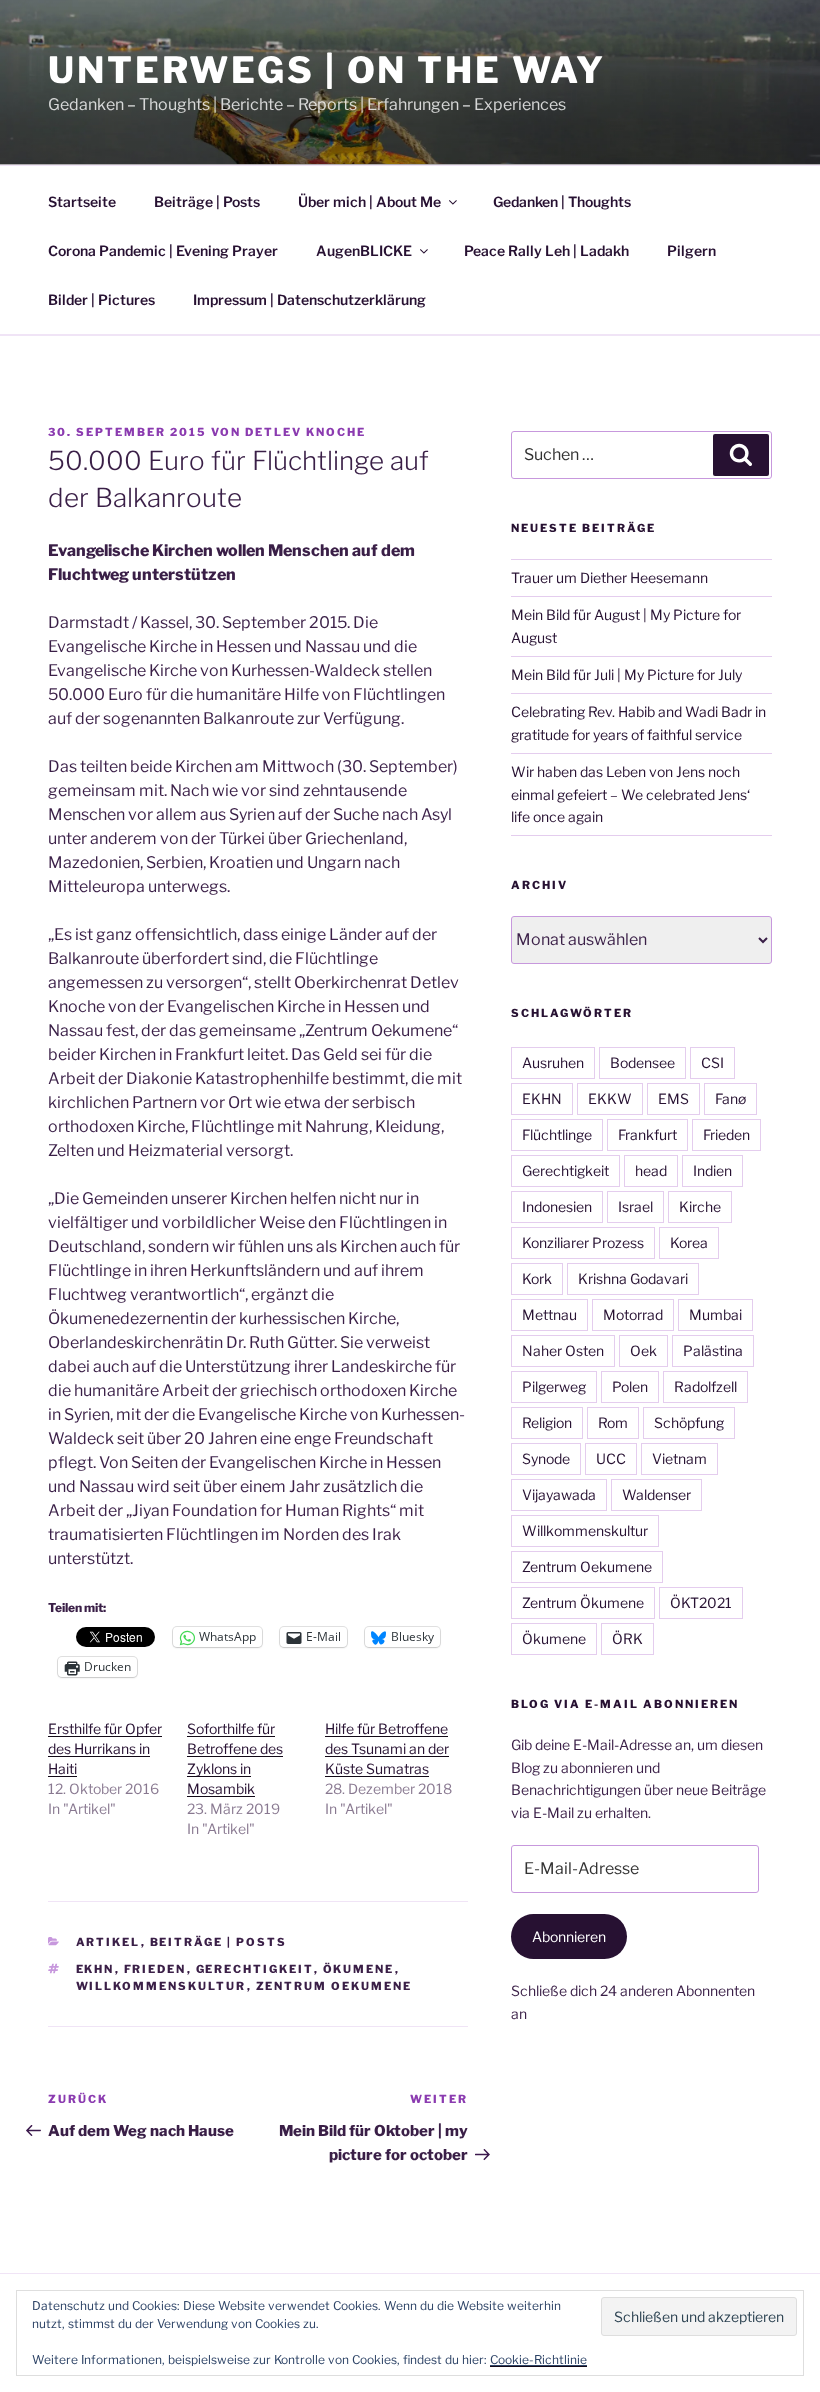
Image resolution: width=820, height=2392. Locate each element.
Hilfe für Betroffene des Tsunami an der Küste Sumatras (387, 1748)
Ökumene (359, 1969)
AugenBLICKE (364, 250)
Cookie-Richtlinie (538, 2359)
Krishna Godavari (633, 1278)
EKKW (610, 1098)
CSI (712, 1062)
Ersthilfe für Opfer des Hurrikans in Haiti (105, 1748)
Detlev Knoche (305, 432)
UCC (611, 1458)
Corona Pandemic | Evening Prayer (163, 250)
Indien (712, 1170)
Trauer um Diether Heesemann (609, 577)
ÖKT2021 (701, 1602)
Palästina (713, 1350)
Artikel (108, 1942)
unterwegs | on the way (327, 70)
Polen (630, 1386)
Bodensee (642, 1062)
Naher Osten (563, 1350)
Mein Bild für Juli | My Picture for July (626, 674)
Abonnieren (569, 1936)
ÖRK (627, 1638)
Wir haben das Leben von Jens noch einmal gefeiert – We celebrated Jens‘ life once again (630, 794)
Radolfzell (705, 1386)
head (651, 1170)
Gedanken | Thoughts (562, 201)
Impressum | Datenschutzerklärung (309, 299)
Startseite (82, 201)
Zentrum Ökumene (583, 1602)
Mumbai (715, 1314)
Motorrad (633, 1314)
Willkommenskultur (161, 1986)
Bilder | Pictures (101, 299)
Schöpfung (689, 1422)
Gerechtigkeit (255, 1969)
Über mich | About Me (369, 201)
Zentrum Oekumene (334, 1986)
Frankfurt (647, 1134)
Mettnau (549, 1314)
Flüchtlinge (557, 1134)
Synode (546, 1458)
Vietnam (679, 1458)
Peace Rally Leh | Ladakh (546, 250)
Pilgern (691, 250)
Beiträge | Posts (207, 201)
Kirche (700, 1206)
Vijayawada (559, 1494)
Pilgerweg (554, 1386)
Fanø (730, 1098)
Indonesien (557, 1206)
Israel (635, 1206)
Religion (547, 1422)
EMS (673, 1098)
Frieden (155, 1969)
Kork (537, 1278)
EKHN (95, 1969)
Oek (643, 1350)
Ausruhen (553, 1062)
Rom (613, 1422)
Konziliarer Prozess (583, 1242)
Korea (689, 1242)
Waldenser (656, 1494)
